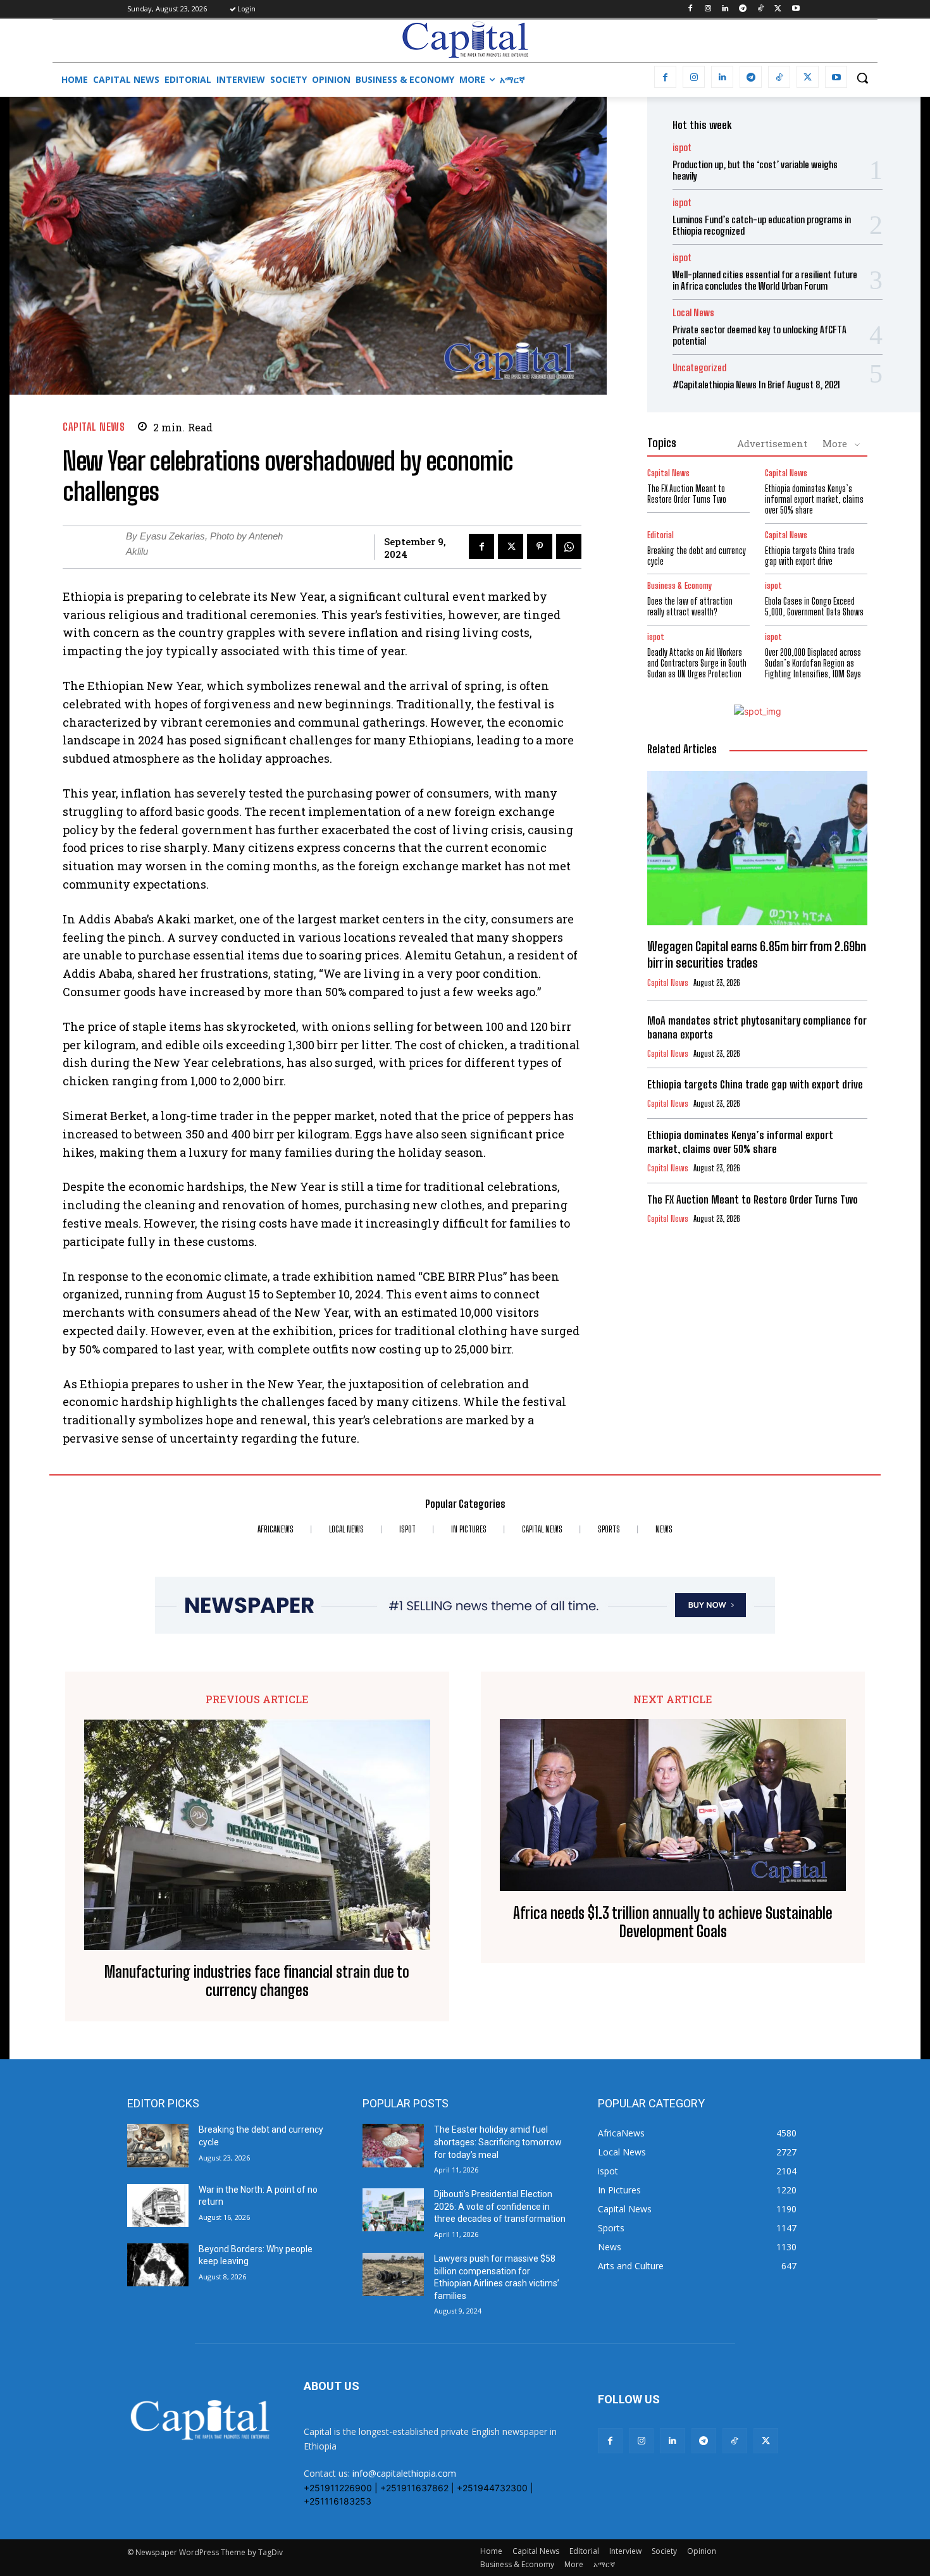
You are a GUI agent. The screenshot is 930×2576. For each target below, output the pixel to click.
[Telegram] (743, 9)
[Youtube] (796, 9)
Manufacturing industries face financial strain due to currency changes (257, 1981)
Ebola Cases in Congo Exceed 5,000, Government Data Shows (814, 607)
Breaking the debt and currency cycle (697, 556)
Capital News (94, 427)
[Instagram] (708, 9)
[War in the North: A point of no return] (158, 2205)
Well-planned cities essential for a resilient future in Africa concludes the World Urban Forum (765, 280)
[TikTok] (761, 9)
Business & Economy (679, 586)
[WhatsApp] (569, 546)
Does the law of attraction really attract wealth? (690, 607)
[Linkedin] (725, 9)
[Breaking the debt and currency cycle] (158, 2145)
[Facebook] (690, 9)
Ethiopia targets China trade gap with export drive (810, 556)
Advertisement (772, 443)
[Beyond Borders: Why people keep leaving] (158, 2265)
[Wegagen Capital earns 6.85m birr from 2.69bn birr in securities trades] (757, 848)
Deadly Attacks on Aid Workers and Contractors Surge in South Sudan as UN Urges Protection (697, 663)
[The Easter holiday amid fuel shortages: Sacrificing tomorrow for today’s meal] (393, 2145)
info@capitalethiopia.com (404, 2473)
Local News (693, 313)
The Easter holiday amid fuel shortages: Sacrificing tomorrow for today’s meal (498, 2142)
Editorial (660, 535)
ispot (682, 148)
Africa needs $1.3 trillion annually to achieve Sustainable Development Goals (673, 1922)
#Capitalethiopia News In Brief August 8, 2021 (756, 385)
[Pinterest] (540, 546)
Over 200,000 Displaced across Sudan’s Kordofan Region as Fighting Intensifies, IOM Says (813, 663)
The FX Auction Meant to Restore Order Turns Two (687, 494)
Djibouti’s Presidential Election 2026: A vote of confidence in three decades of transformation (500, 2206)
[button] (862, 78)
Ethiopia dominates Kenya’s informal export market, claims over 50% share (814, 499)
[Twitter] (778, 9)
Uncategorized (699, 368)
